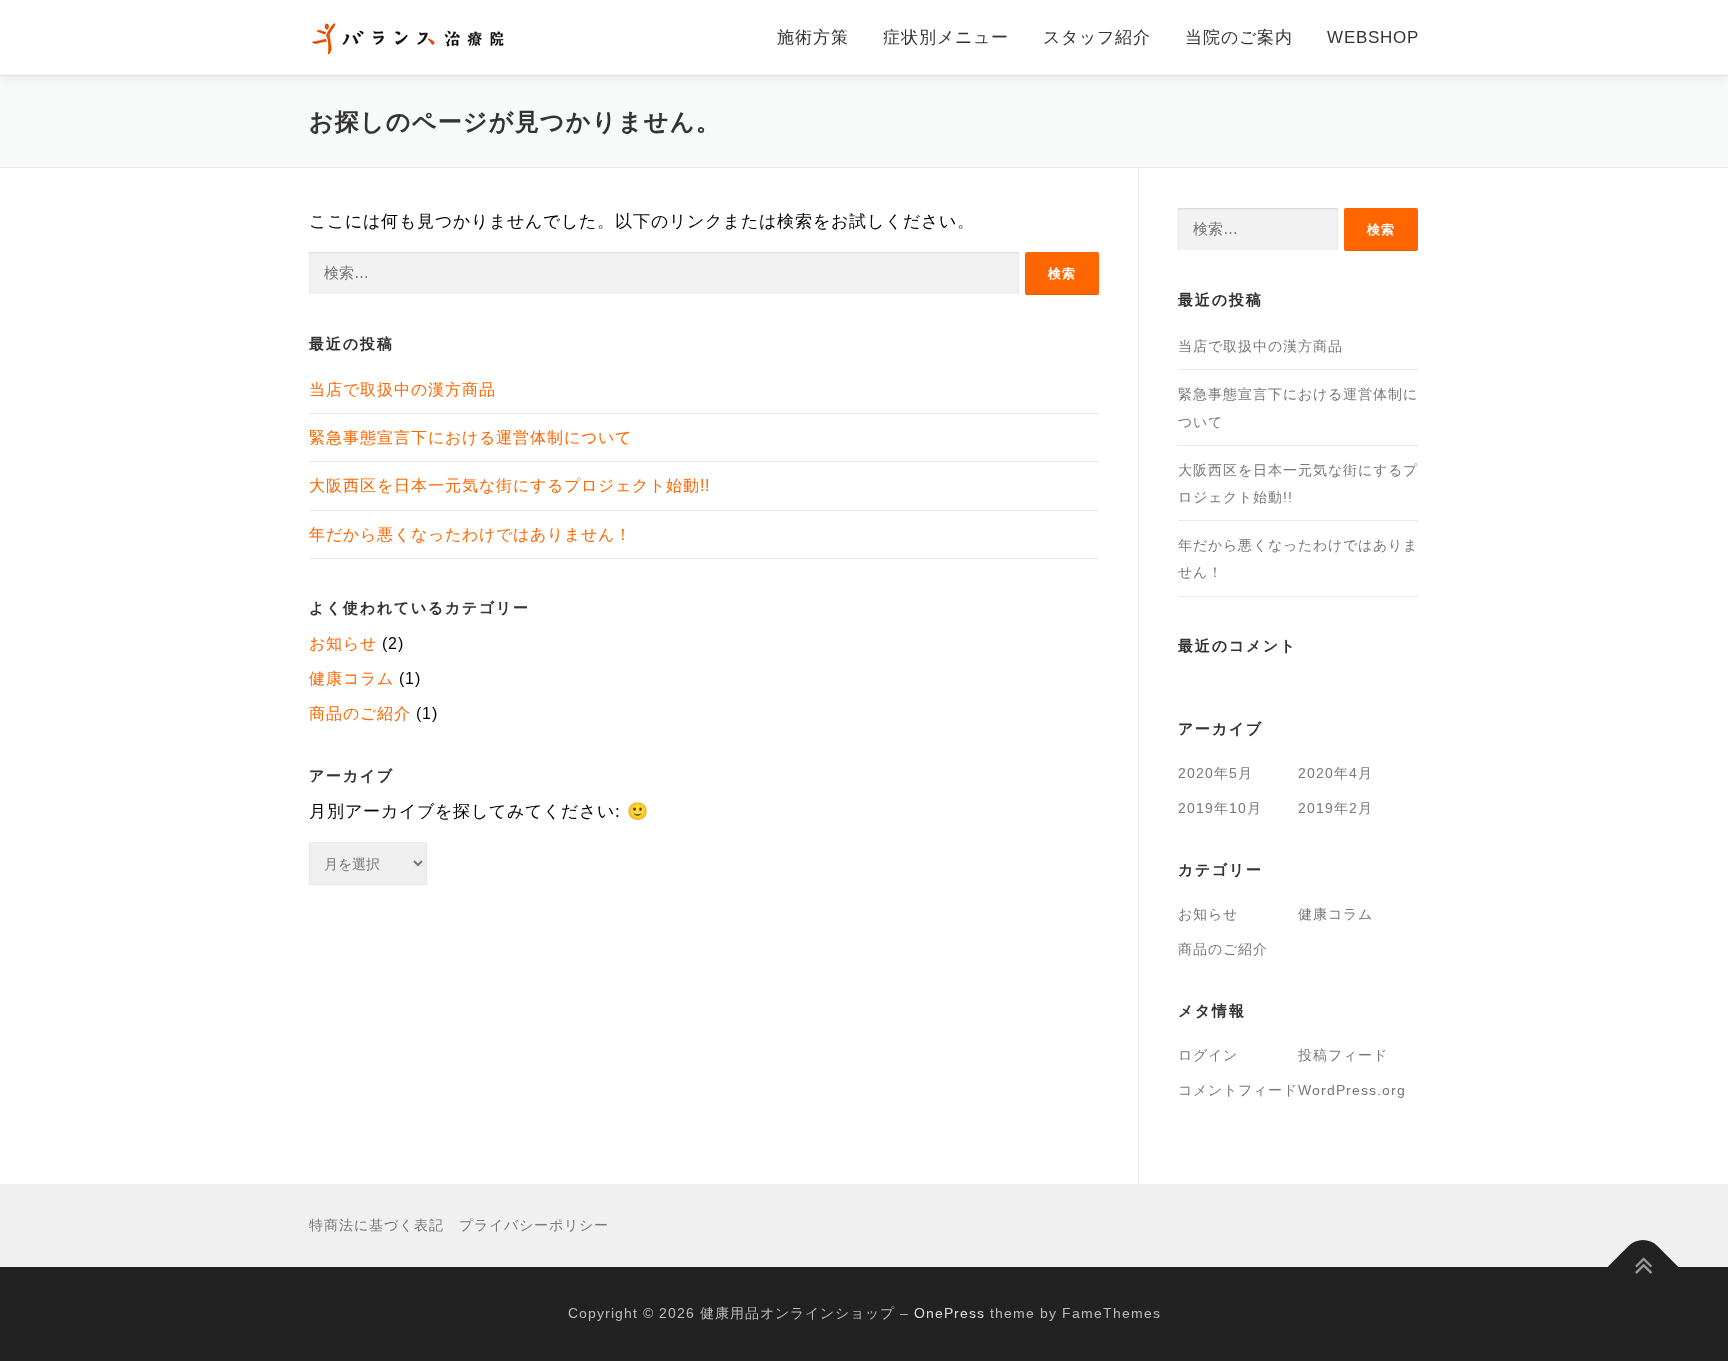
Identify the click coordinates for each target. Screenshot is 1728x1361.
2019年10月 (1220, 808)
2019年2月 (1335, 808)
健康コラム (351, 678)
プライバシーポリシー (534, 1225)
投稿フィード (1343, 1055)
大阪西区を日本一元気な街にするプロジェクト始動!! (509, 485)
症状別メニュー (946, 37)
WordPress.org (1352, 1090)
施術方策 (813, 37)
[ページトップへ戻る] (1643, 1267)
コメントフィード (1238, 1090)
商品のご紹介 (360, 713)
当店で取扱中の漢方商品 (402, 389)
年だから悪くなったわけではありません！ (470, 534)
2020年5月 (1215, 773)
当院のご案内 (1239, 37)
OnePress (949, 1313)
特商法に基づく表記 (376, 1225)
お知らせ (343, 643)
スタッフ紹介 (1097, 37)
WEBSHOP (1373, 37)
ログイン (1208, 1055)
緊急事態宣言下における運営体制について (470, 437)
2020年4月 (1335, 773)
